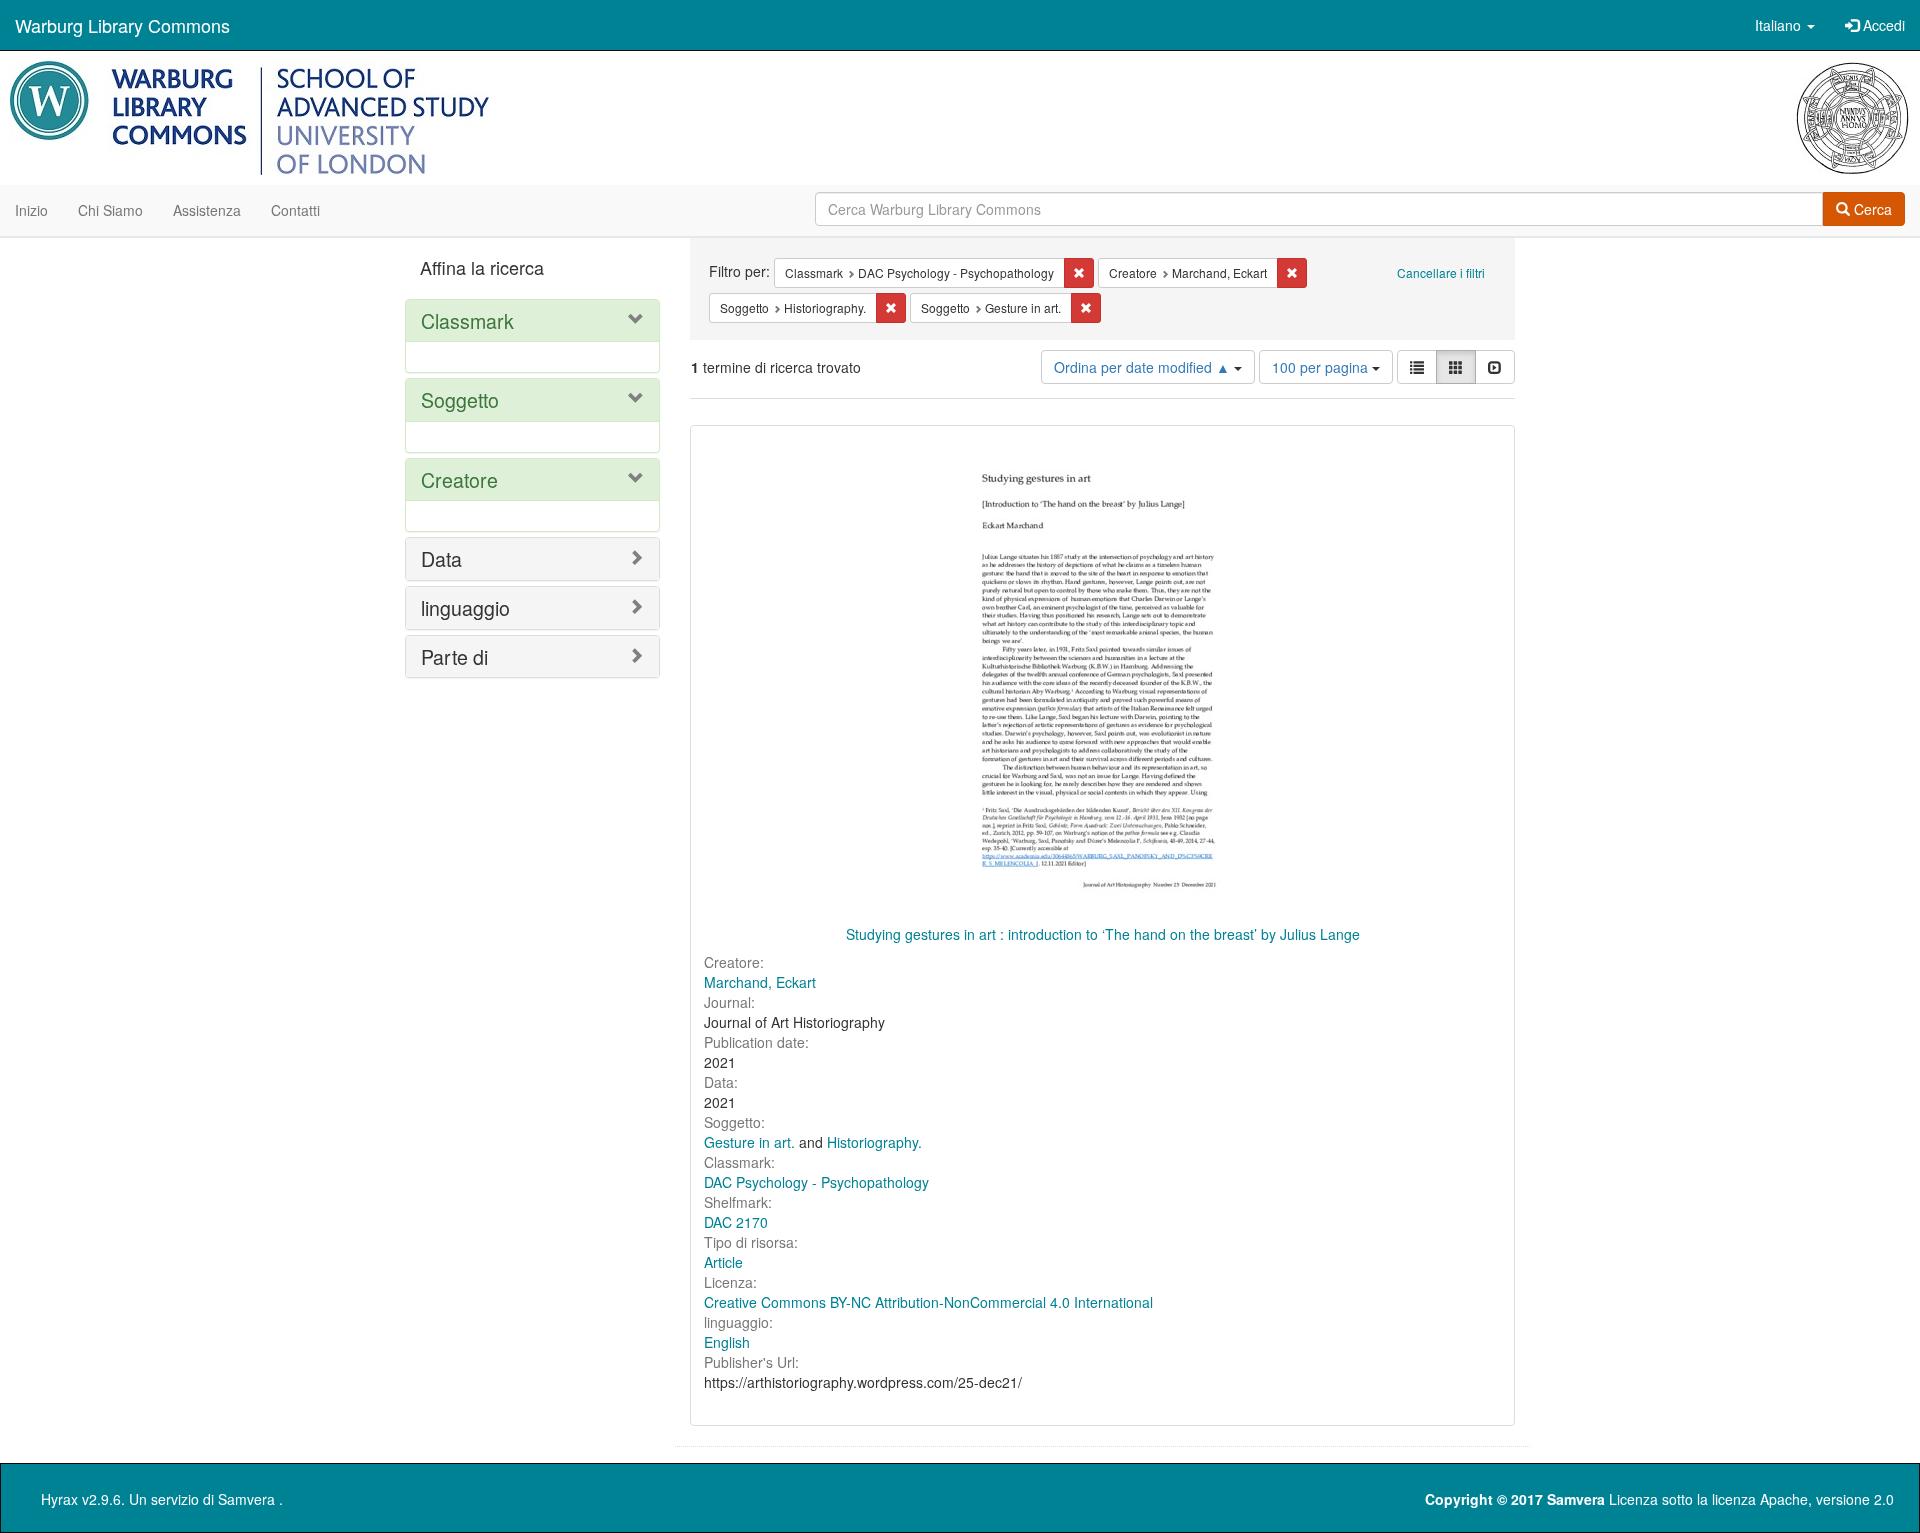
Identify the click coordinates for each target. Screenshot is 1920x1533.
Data (441, 558)
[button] (1785, 25)
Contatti (295, 210)
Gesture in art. (749, 1142)
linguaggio (465, 607)
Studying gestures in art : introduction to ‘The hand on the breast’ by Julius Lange (1103, 934)
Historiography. (874, 1142)
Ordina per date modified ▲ (1144, 367)
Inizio (31, 210)
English (727, 1342)
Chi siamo (110, 210)
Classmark (467, 320)
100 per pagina (1322, 367)
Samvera (246, 1499)
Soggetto (460, 399)
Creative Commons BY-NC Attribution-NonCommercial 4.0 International (928, 1302)
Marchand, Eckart (760, 982)
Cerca (1871, 209)
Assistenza (207, 210)
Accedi (1882, 25)
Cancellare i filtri (1441, 272)
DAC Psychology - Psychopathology (816, 1182)
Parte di (454, 656)
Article (723, 1262)
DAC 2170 (736, 1222)
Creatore (459, 479)
